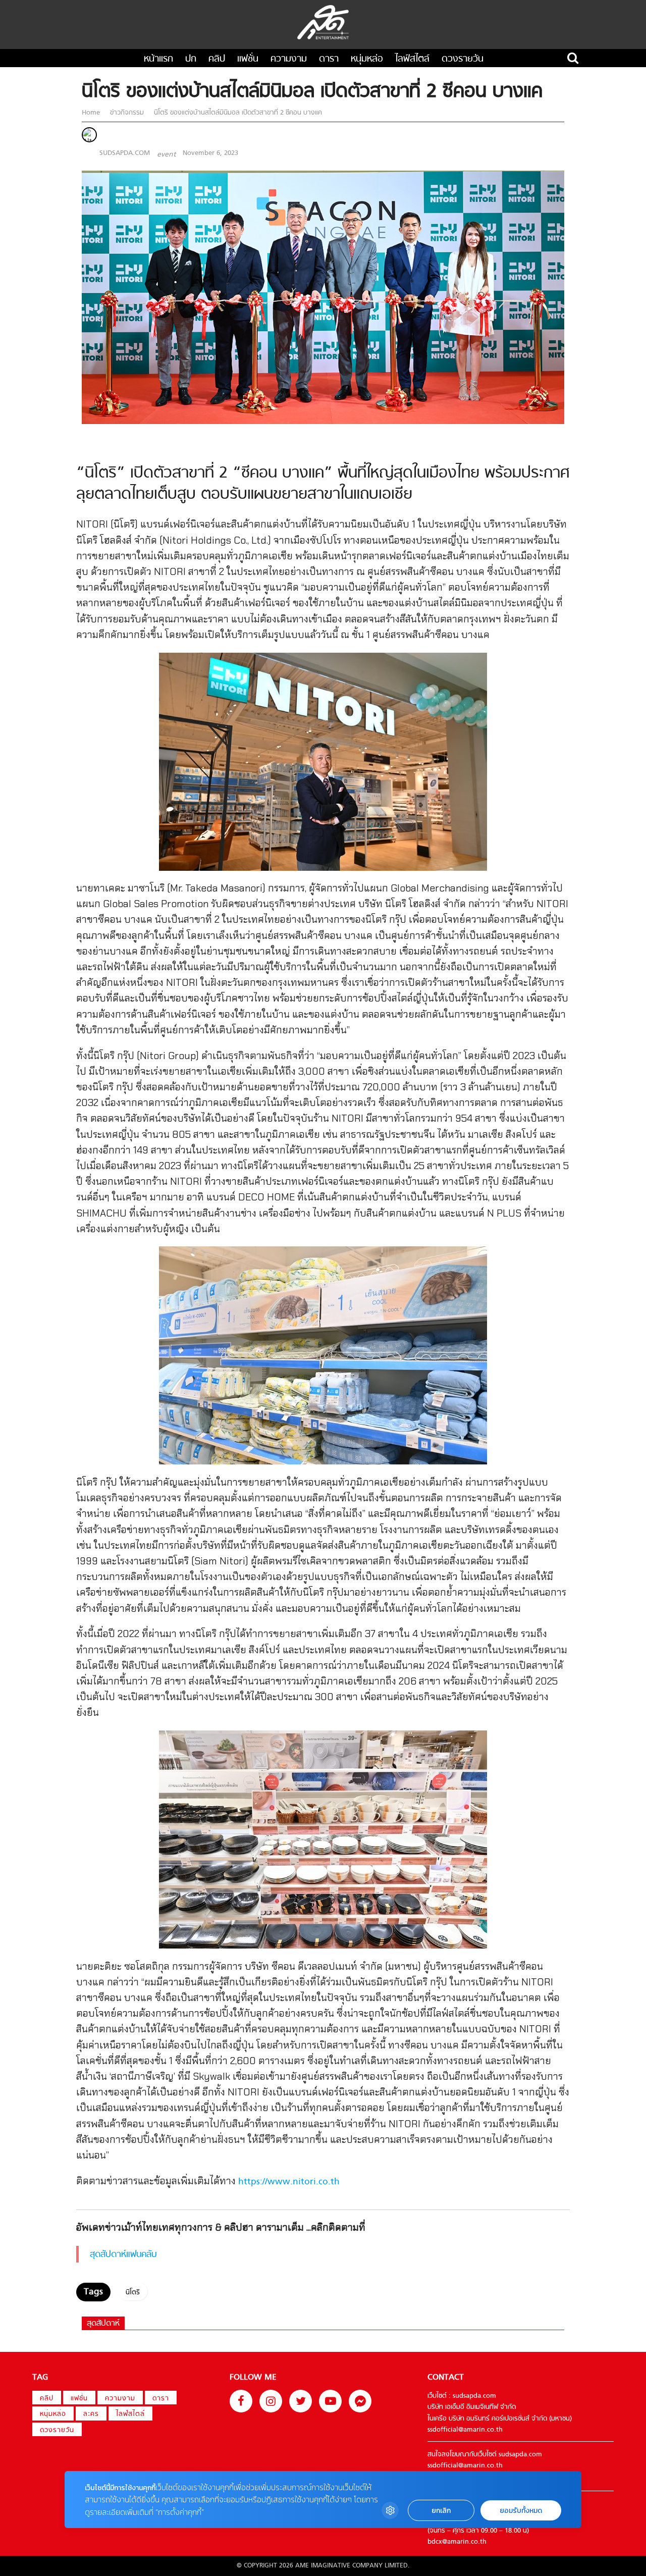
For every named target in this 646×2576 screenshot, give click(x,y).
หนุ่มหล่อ (367, 59)
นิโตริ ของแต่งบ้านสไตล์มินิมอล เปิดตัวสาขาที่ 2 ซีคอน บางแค (237, 113)
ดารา (329, 59)
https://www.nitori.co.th (289, 2182)
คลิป (217, 59)
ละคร (91, 2414)
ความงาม (289, 59)
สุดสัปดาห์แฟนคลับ (123, 2255)
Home (92, 113)
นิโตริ (133, 2293)
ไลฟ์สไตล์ (412, 59)
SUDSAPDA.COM (125, 153)
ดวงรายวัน (463, 59)
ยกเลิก (441, 2511)
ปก (191, 59)
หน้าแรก (158, 59)
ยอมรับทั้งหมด (521, 2511)
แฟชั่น (248, 59)
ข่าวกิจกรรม (127, 113)
